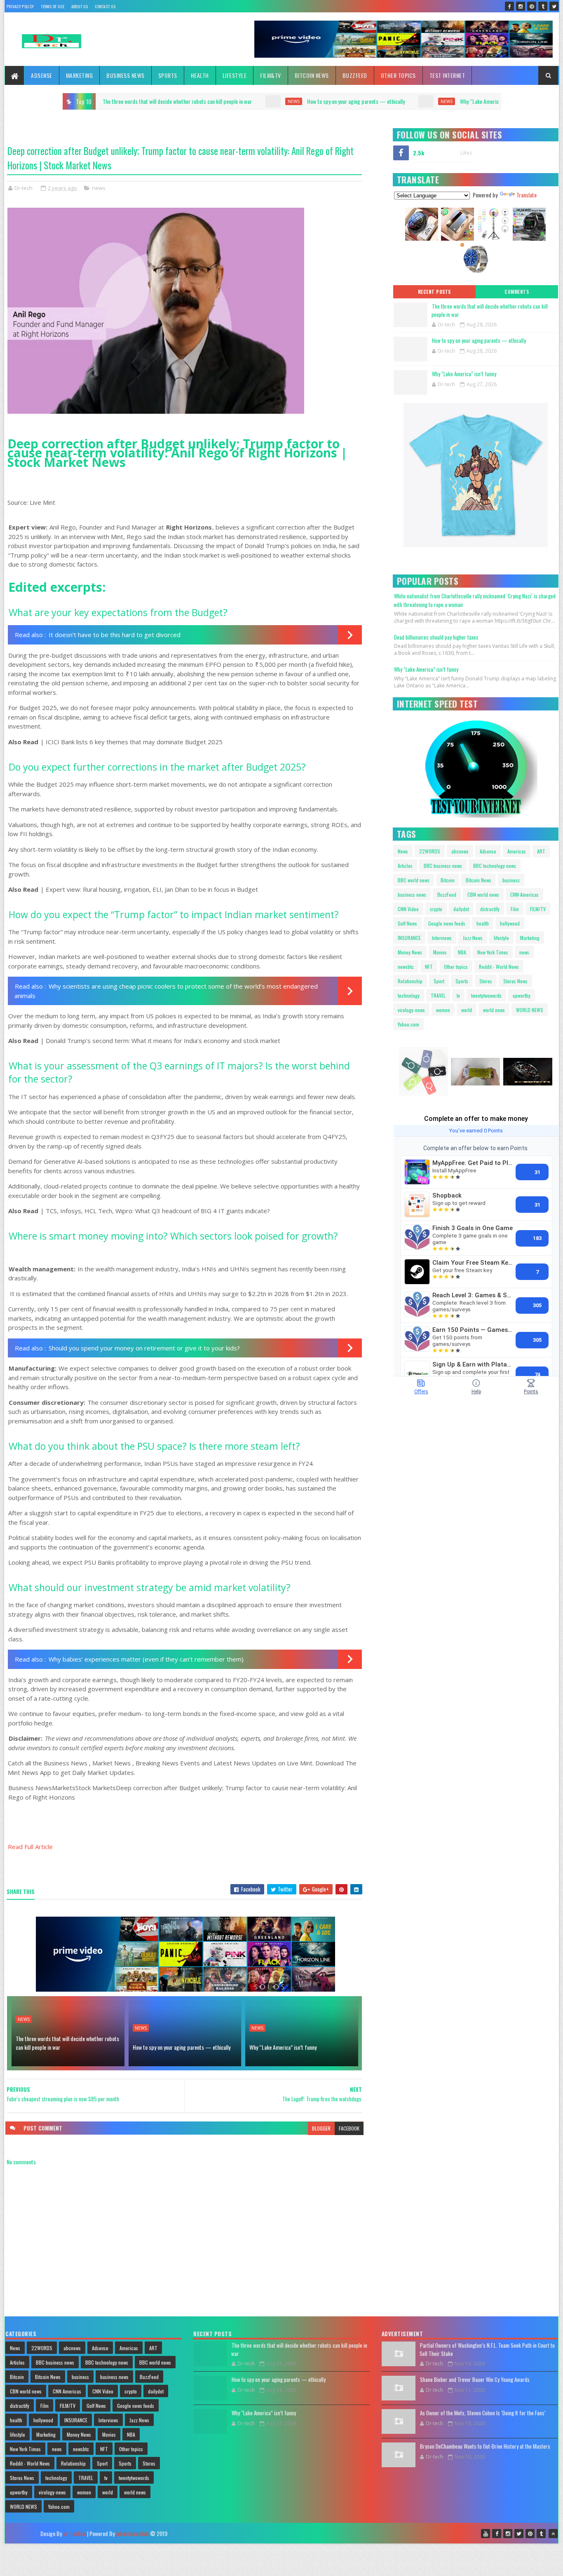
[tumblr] (543, 6)
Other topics (398, 75)
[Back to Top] (553, 2534)
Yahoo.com (408, 1024)
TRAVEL (438, 995)
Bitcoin (448, 880)
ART (541, 851)
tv (458, 995)
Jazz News (473, 938)
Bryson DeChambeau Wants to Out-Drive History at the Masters (485, 2446)
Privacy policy (20, 6)
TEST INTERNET (447, 75)
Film (515, 909)
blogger (321, 2128)
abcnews (460, 851)
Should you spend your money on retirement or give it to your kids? (144, 1348)
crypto (436, 909)
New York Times (493, 952)
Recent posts (434, 292)
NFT (429, 967)
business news (412, 894)
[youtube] (486, 2534)
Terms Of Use (53, 6)
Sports (168, 75)
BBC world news (414, 880)
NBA (462, 952)
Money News (410, 952)
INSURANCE (409, 938)
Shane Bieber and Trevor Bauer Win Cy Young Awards (475, 2379)
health (483, 923)
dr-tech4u (74, 2533)
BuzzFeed (355, 75)
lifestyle (501, 938)
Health (200, 75)
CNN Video (408, 909)
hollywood (510, 923)
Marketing (80, 75)
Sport (439, 981)
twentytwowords (486, 995)
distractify (490, 909)
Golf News (407, 923)
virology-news (411, 1010)
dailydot (461, 909)
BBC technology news (495, 866)
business (511, 880)
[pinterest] (532, 6)
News (403, 851)
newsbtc (406, 967)
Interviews (442, 938)
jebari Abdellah (132, 2533)
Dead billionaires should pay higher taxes (436, 637)
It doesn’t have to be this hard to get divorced (115, 635)
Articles (405, 866)
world (467, 1010)
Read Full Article (30, 1847)
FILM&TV (271, 75)
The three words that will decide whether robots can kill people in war (67, 2043)
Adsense (42, 75)
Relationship (410, 981)
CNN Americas (524, 894)
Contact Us (105, 6)
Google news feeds (447, 923)
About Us (80, 6)
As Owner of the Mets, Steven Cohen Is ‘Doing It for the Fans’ (483, 2413)
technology (409, 995)
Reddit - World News (499, 967)
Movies (440, 952)
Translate (527, 195)
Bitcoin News (312, 75)
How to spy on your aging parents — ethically (203, 101)
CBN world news (483, 894)
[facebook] (509, 6)
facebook (349, 2128)
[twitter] (554, 6)
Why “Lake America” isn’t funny (341, 101)
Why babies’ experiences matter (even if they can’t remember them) (146, 1659)
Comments (517, 292)
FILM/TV (538, 909)
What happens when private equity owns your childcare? (490, 101)
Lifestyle (235, 75)
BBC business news (443, 866)
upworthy (522, 995)
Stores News (515, 981)
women (443, 1010)
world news (494, 1010)
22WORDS (430, 851)
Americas (517, 851)
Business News (126, 75)
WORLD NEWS (530, 1010)
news (141, 101)
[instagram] (521, 6)
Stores (486, 981)
